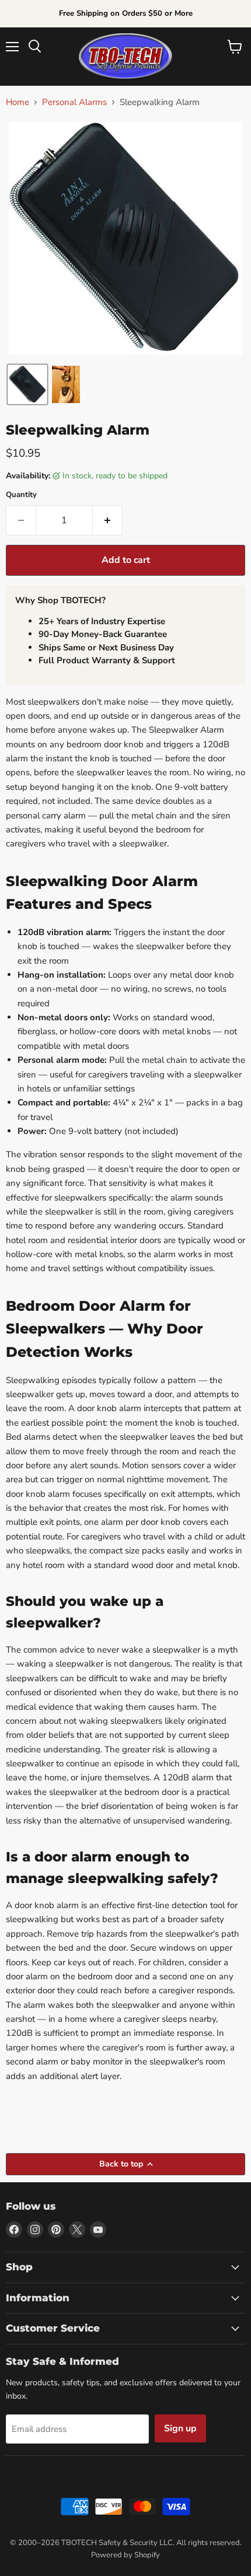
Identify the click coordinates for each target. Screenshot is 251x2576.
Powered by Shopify (125, 2555)
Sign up (180, 2428)
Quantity (21, 495)
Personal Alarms (74, 102)
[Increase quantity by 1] (108, 520)
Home (18, 102)
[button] (27, 384)
